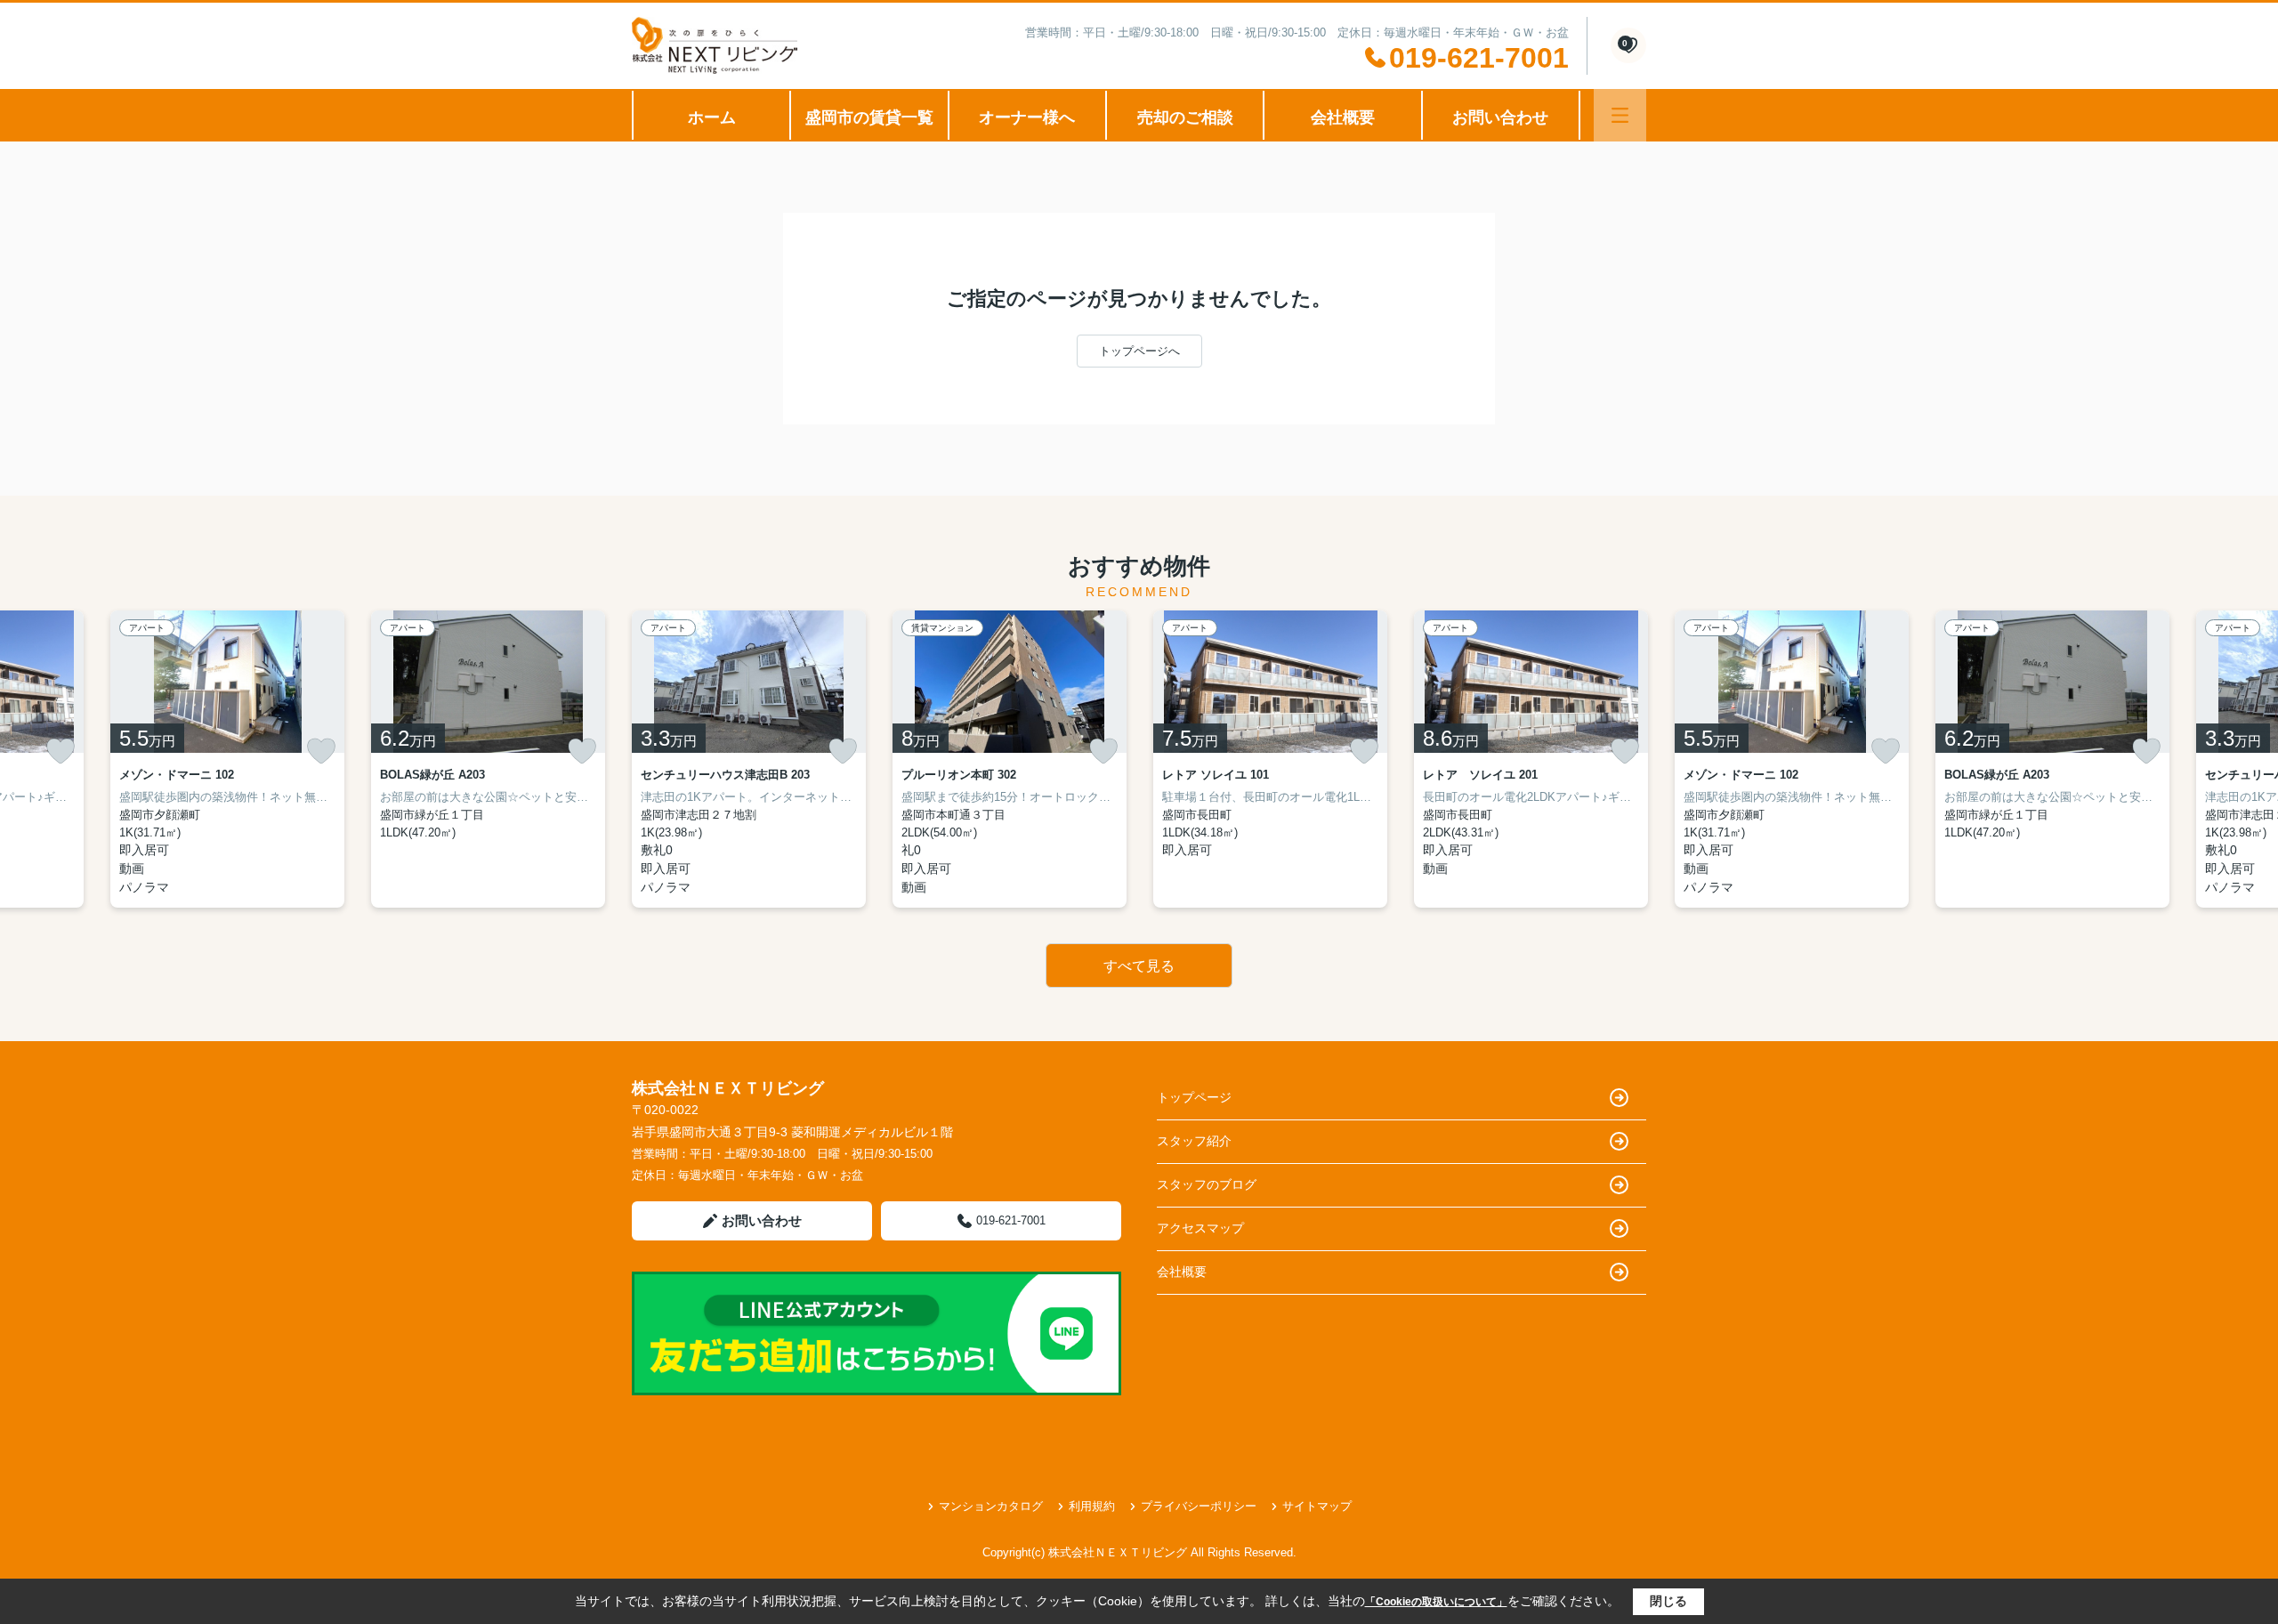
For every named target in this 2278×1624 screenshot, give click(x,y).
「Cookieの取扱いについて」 (1436, 1602)
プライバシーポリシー (1199, 1506)
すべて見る (1139, 966)
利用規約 (1092, 1506)
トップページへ (1139, 351)
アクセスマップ (1200, 1228)
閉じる (1668, 1601)
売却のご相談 (1185, 117)
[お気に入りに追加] (61, 751)
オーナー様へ (1027, 117)
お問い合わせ (1500, 117)
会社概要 (1343, 117)
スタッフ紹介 (1194, 1141)
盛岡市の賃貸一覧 (869, 117)
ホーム (712, 117)
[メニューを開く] (1620, 115)
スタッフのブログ (1207, 1184)
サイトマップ (1317, 1506)
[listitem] (749, 759)
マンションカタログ (991, 1506)
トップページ (1194, 1097)
